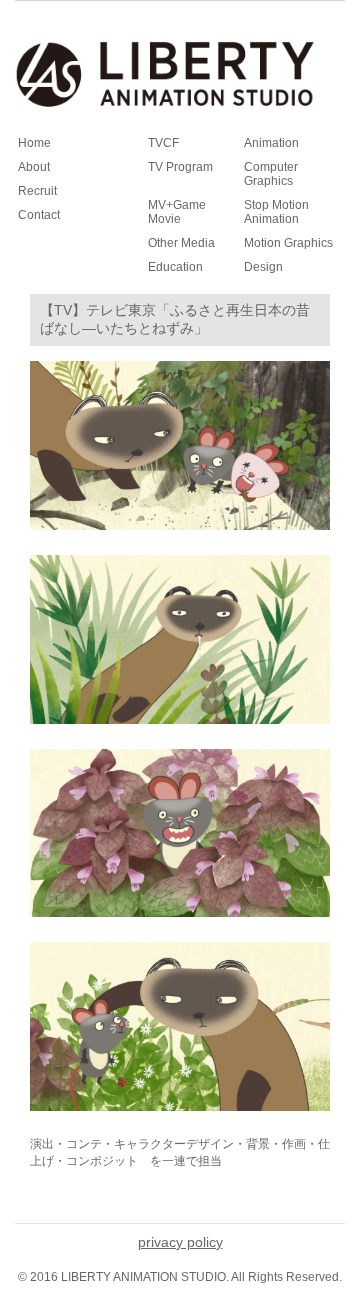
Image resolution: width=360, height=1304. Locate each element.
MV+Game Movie (177, 212)
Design (263, 267)
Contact (39, 215)
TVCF (163, 143)
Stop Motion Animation (276, 212)
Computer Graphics (271, 174)
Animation (271, 143)
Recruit (37, 191)
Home (34, 143)
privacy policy (180, 1242)
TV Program (180, 167)
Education (175, 267)
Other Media (181, 243)
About (34, 167)
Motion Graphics (288, 243)
